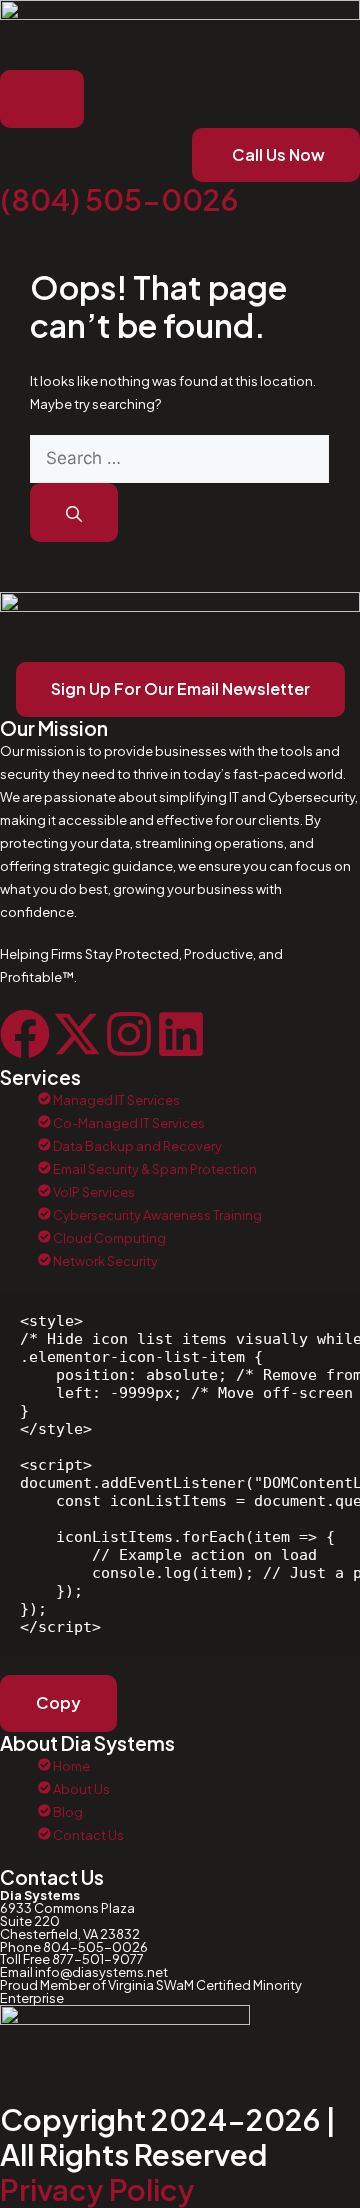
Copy (58, 1702)
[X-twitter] (77, 1034)
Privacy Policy (97, 2189)
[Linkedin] (181, 1034)
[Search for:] (179, 459)
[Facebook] (25, 1034)
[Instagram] (129, 1034)
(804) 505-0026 (119, 199)
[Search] (74, 512)
